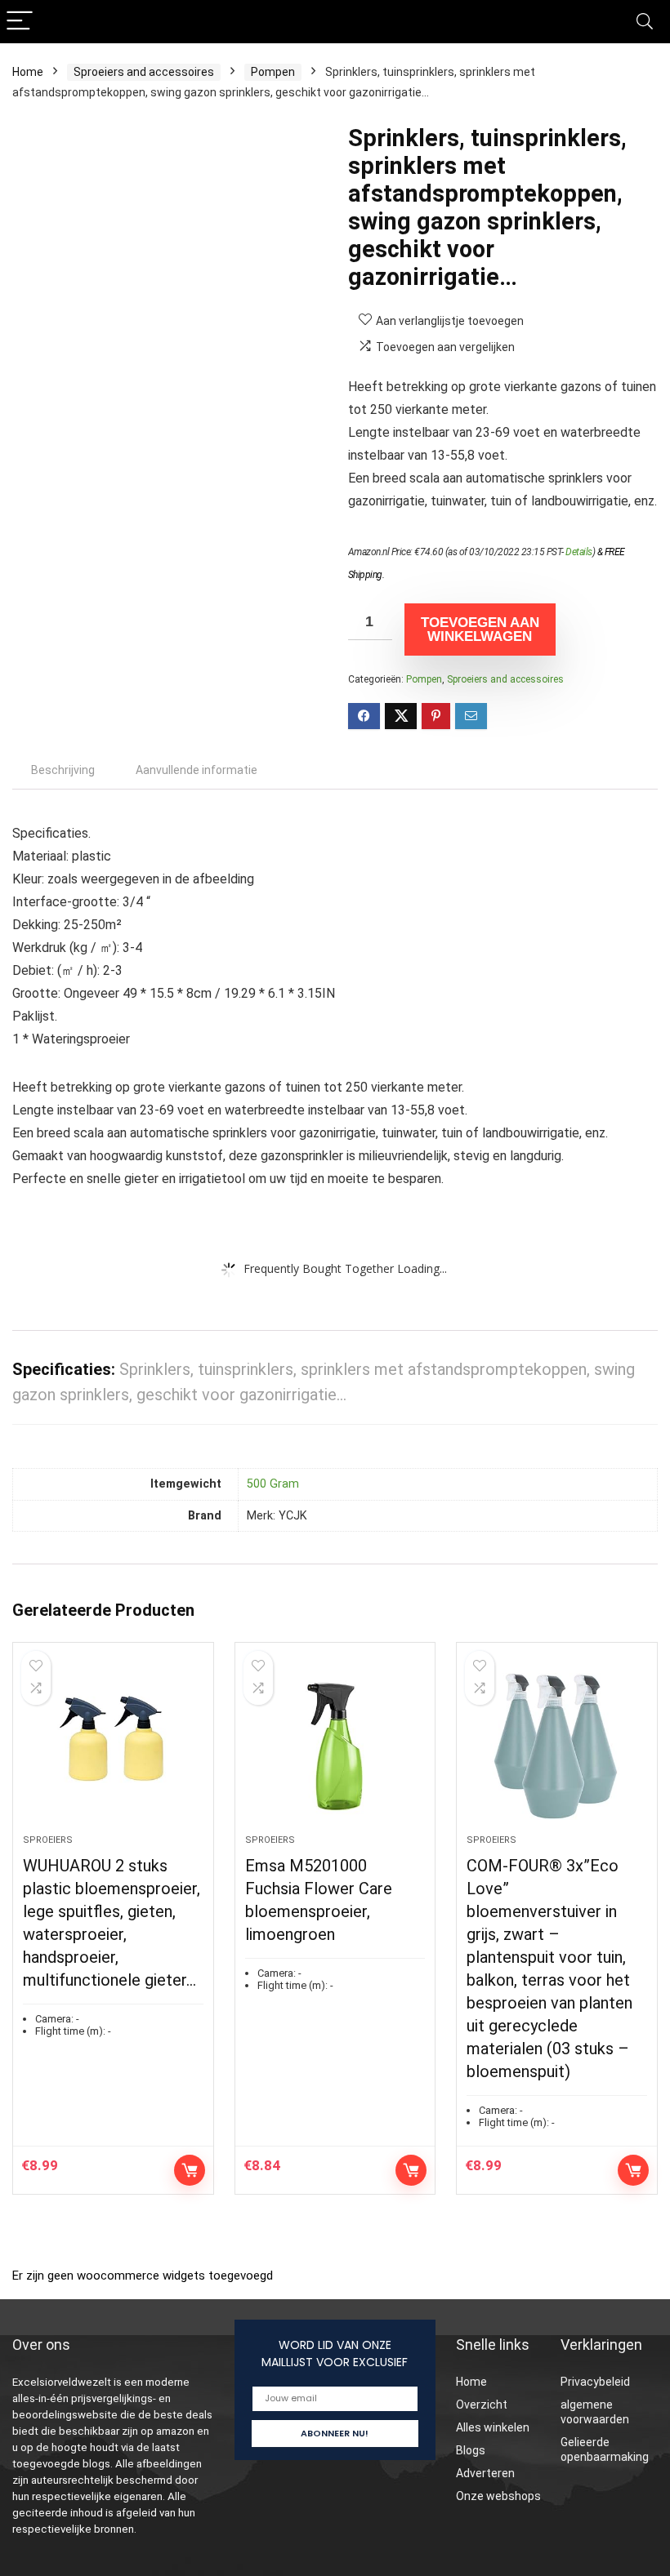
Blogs (471, 2450)
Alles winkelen (493, 2427)
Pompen (273, 72)
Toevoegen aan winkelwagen (480, 630)
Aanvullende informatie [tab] (197, 770)
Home (28, 72)
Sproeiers (48, 1840)
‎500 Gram (273, 1484)
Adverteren (485, 2473)
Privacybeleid (595, 2382)
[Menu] (20, 22)
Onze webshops (498, 2496)
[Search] (645, 22)
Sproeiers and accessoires (144, 72)
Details (579, 552)
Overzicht (482, 2405)
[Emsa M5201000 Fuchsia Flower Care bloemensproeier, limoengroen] (335, 1746)
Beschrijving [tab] (63, 770)
